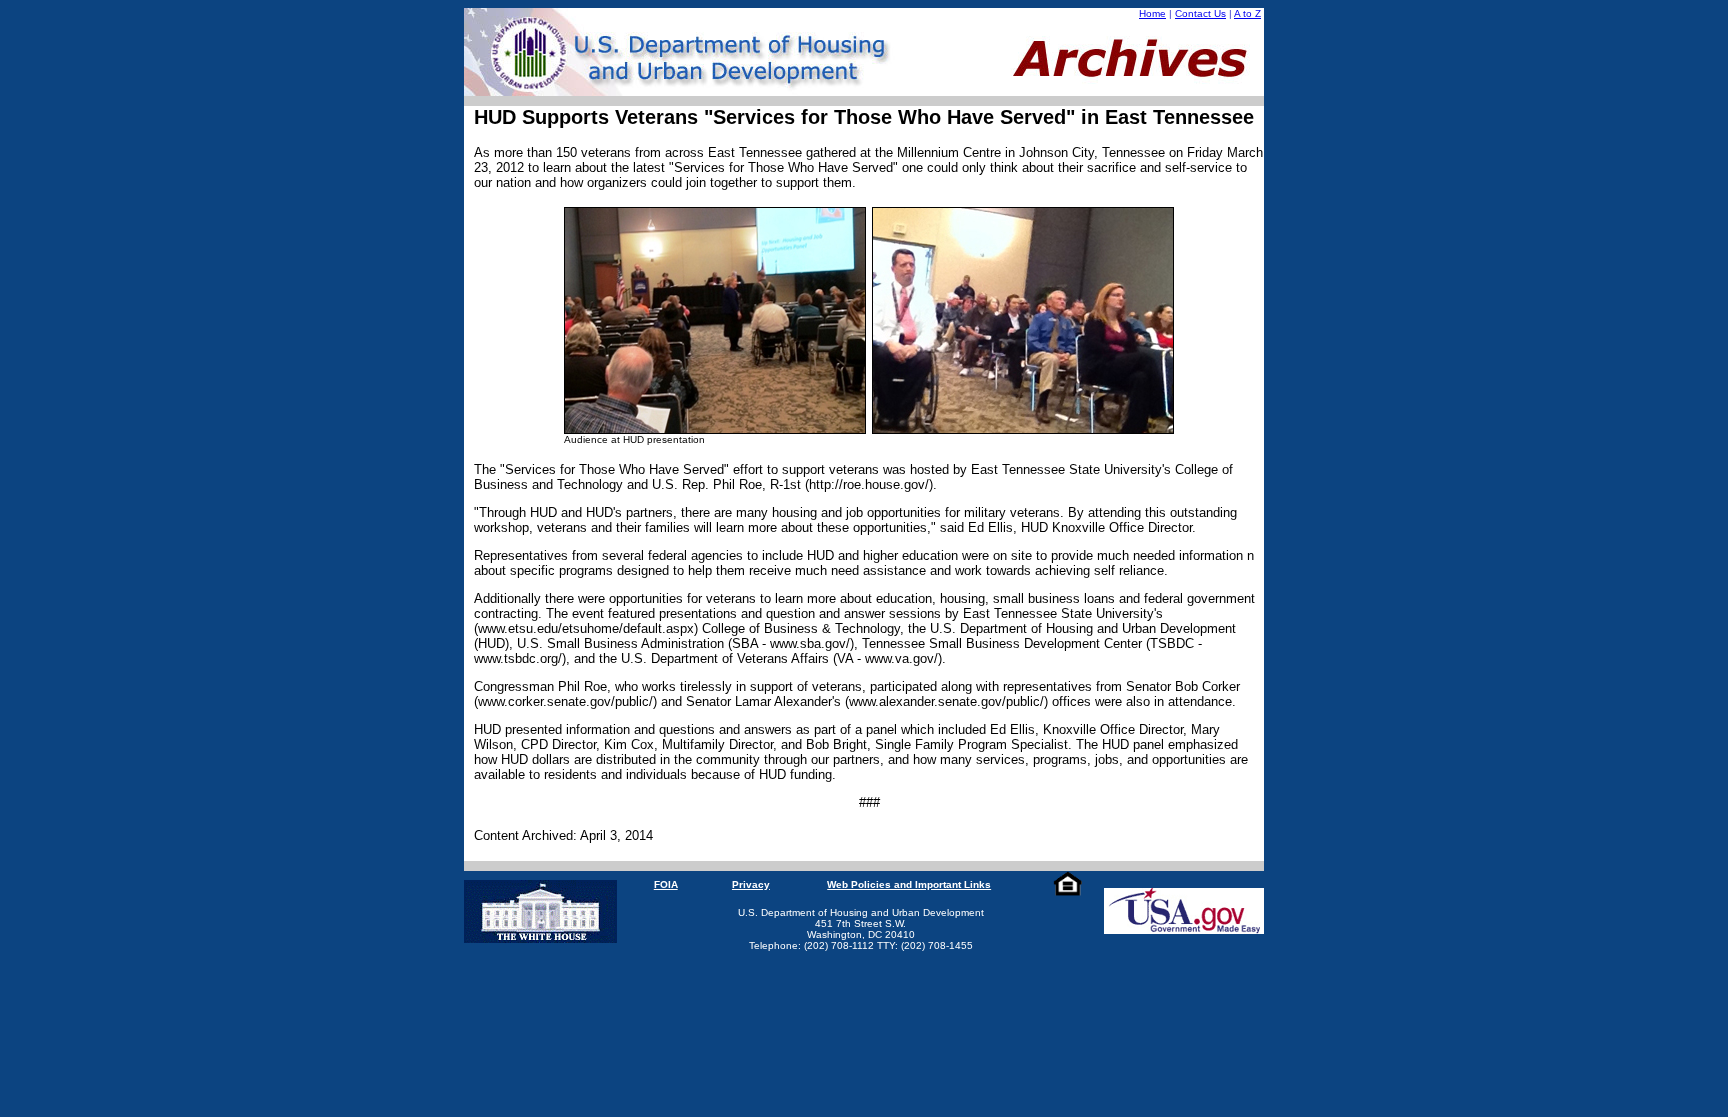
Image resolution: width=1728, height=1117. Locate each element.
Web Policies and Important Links (909, 884)
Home (1152, 13)
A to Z (1247, 13)
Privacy (751, 884)
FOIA (666, 884)
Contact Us (1200, 13)
